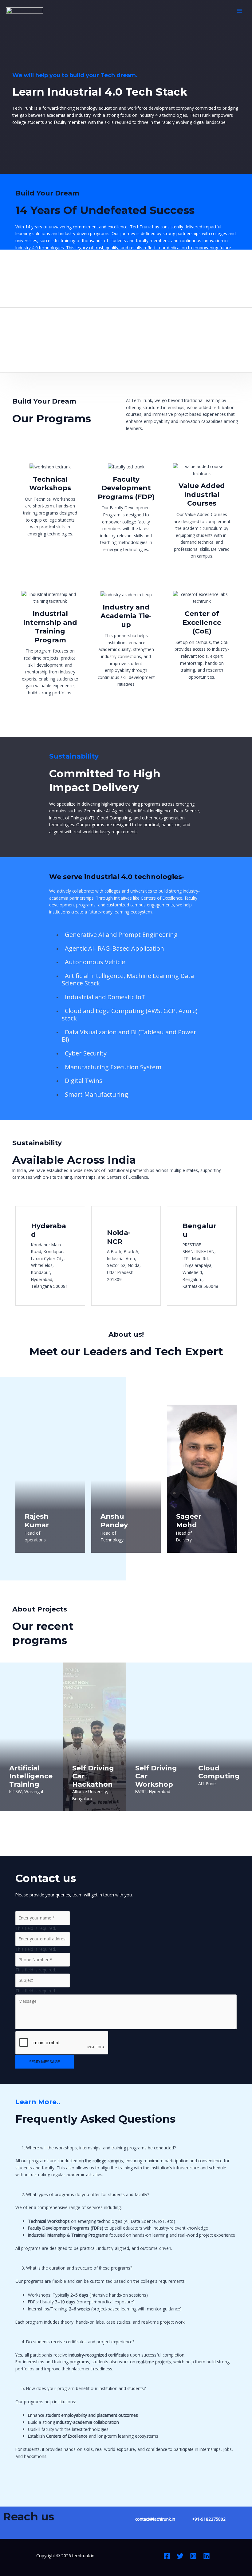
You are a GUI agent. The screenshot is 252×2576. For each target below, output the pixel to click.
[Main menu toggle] (240, 11)
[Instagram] (193, 2556)
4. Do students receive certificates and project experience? (78, 2342)
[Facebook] (167, 2556)
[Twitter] (180, 2556)
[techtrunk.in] (25, 11)
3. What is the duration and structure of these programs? (77, 2268)
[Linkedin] (207, 2556)
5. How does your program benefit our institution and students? (84, 2388)
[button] (126, 2148)
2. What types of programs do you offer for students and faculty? (85, 2194)
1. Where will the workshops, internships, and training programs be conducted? (99, 2148)
